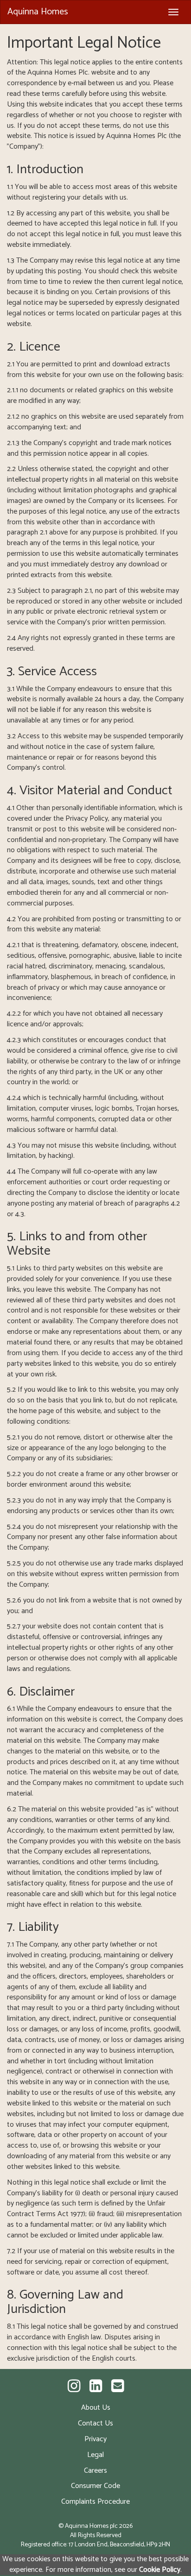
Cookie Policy (160, 2570)
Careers (95, 2471)
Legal (95, 2455)
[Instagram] (74, 2387)
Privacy (95, 2439)
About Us (96, 2408)
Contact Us (95, 2423)
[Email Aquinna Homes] (118, 2387)
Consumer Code (95, 2486)
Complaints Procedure (95, 2502)
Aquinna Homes (38, 12)
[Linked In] (96, 2387)
